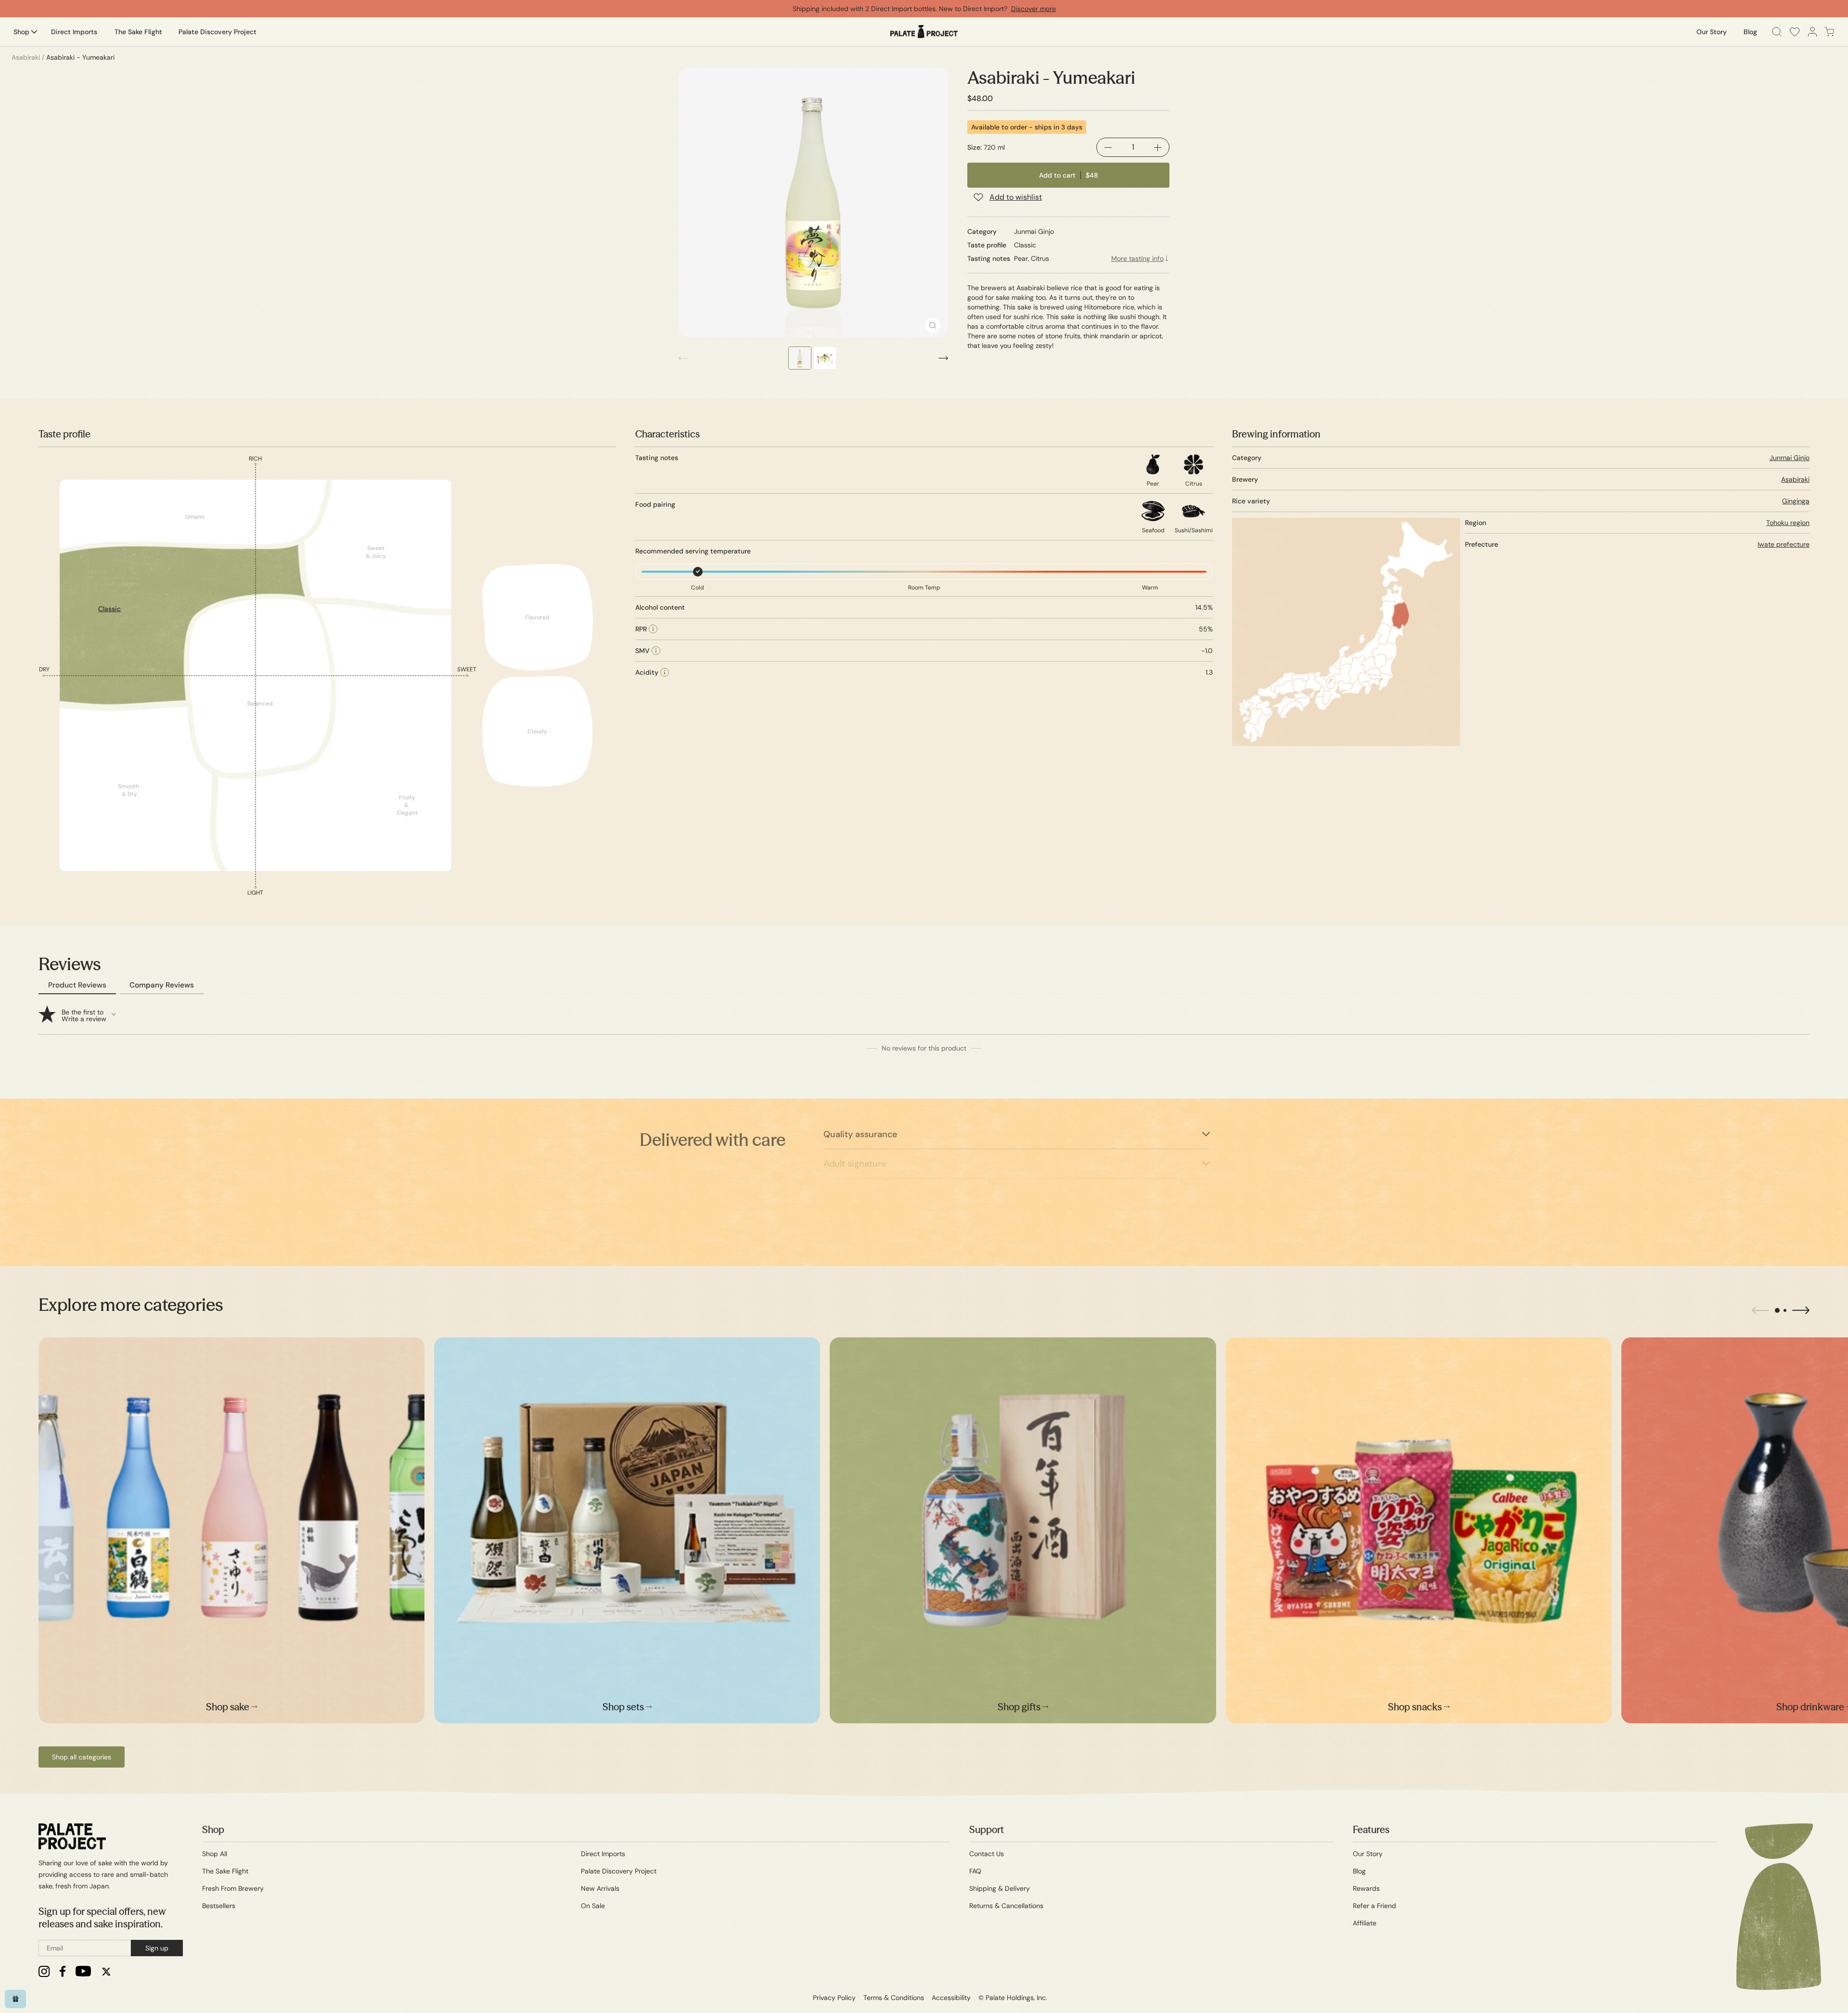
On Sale (593, 1906)
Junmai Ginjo (1790, 458)
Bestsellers (219, 1906)
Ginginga (1796, 501)
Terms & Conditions (894, 1998)
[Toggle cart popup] (1829, 32)
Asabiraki (1795, 479)
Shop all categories (82, 1757)
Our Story (1368, 1854)
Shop (213, 1829)
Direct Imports (603, 1854)
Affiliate (1365, 1923)
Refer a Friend (1374, 1906)
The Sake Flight (225, 1871)
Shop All (215, 1854)
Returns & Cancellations (1006, 1906)
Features (1371, 1829)
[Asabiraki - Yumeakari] (813, 203)
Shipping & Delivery (1000, 1888)
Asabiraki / (28, 57)
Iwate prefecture (1784, 544)
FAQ (975, 1871)
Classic (109, 609)
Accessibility (951, 1998)
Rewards (1366, 1888)
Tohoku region (1788, 523)
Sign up (157, 1948)
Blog (1359, 1871)
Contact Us (987, 1854)
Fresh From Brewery (233, 1888)
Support (987, 1829)
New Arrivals (600, 1888)
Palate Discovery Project (619, 1871)
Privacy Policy (834, 1998)
